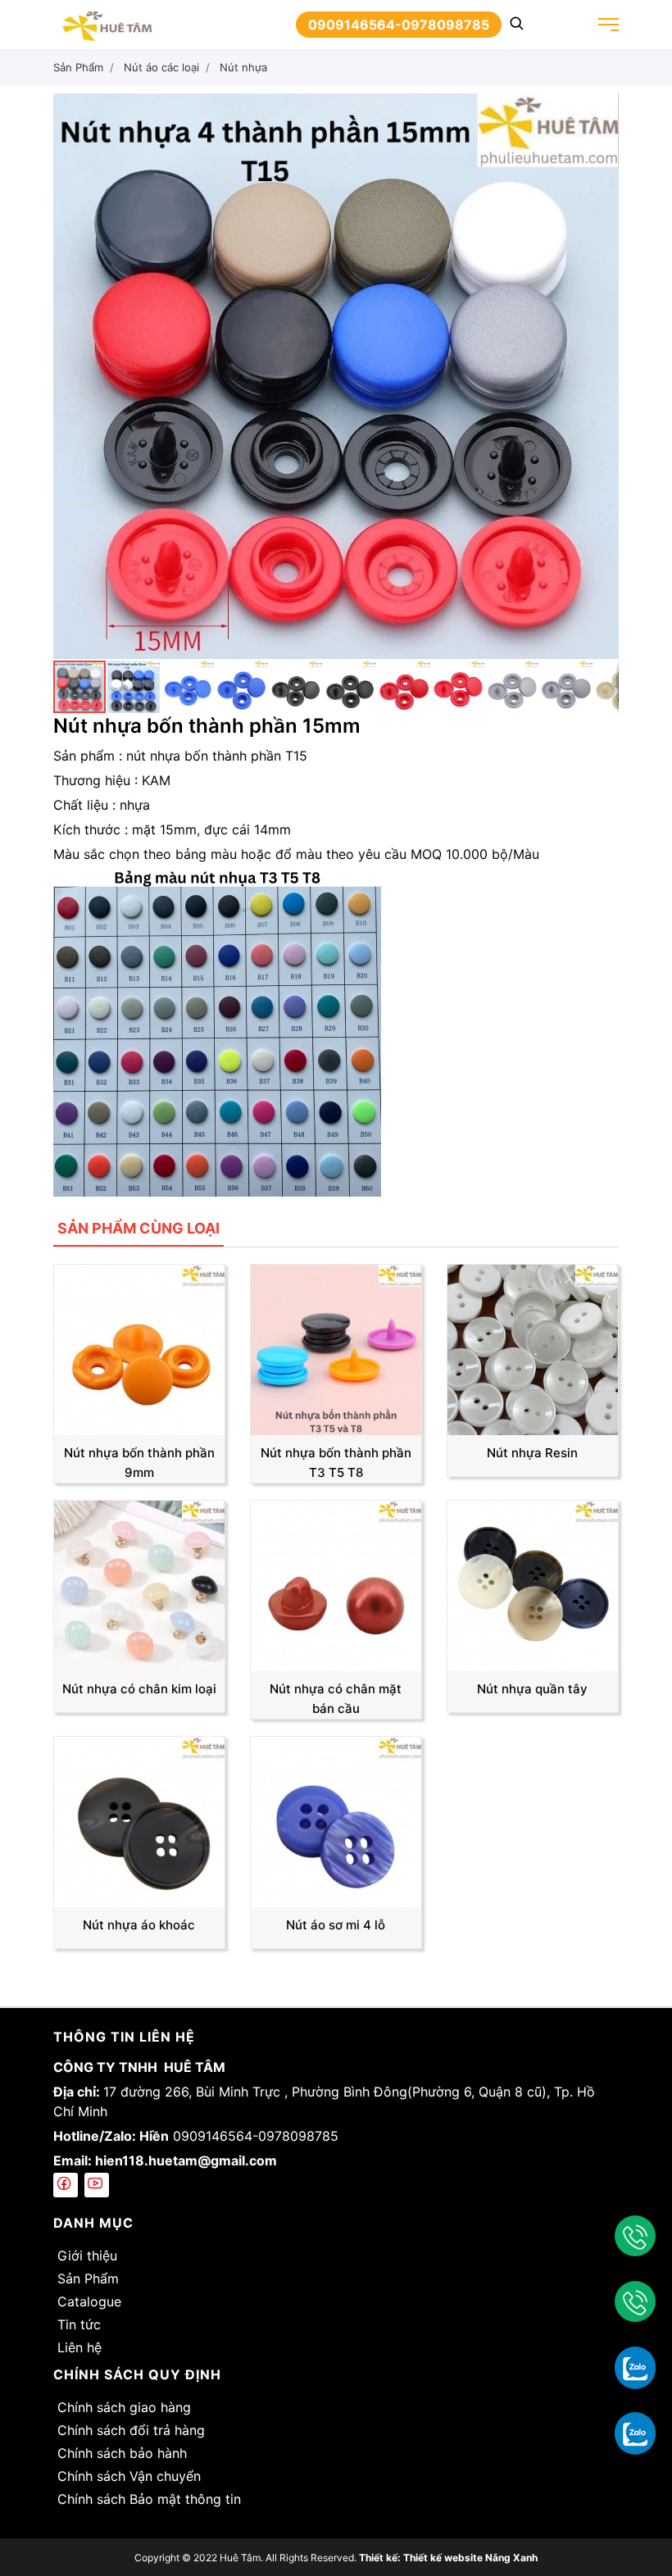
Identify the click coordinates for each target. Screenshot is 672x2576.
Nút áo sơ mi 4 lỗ (336, 1925)
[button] (604, 108)
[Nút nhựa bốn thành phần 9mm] (139, 1348)
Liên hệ (79, 2347)
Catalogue (89, 2301)
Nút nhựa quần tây (532, 1689)
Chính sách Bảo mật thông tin (149, 2499)
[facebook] (66, 2185)
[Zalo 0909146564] (635, 2367)
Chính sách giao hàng (124, 2407)
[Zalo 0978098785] (635, 2433)
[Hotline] (635, 2236)
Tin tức (79, 2324)
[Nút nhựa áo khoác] (139, 1820)
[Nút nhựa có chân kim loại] (139, 1584)
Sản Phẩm (88, 2278)
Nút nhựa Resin (532, 1453)
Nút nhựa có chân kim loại (139, 1689)
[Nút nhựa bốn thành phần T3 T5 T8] (336, 1348)
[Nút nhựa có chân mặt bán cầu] (336, 1584)
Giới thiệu (87, 2256)
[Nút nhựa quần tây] (533, 1584)
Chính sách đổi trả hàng (131, 2430)
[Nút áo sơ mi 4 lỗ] (336, 1820)
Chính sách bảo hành (122, 2453)
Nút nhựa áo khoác (139, 1925)
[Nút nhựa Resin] (533, 1348)
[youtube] (97, 2185)
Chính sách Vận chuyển (129, 2476)
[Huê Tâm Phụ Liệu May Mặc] (107, 23)
